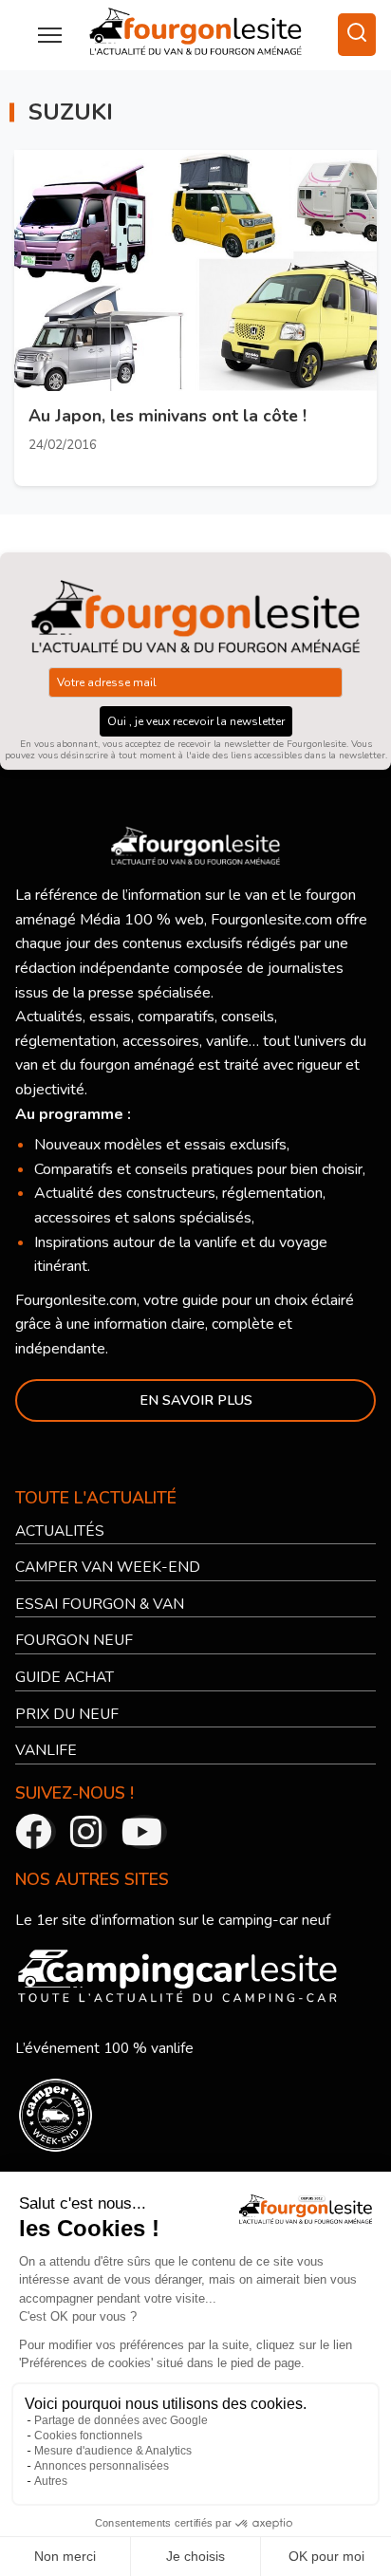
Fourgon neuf (75, 1641)
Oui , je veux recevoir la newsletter (196, 722)
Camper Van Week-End (109, 1568)
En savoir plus (196, 1401)
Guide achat (66, 1678)
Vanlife (47, 1751)
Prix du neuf (68, 1714)
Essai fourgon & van (102, 1604)
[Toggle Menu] (50, 35)
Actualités (61, 1531)
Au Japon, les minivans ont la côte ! (168, 417)
